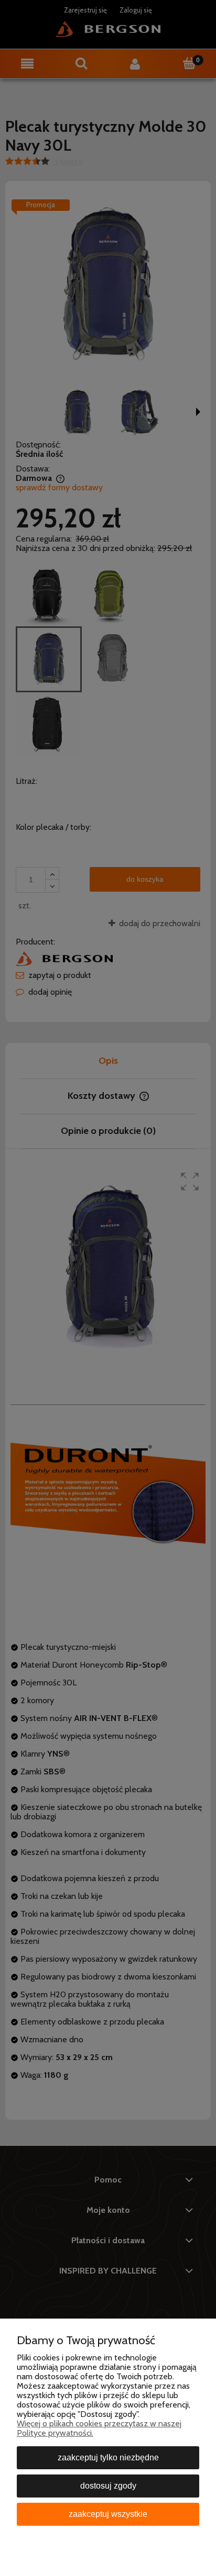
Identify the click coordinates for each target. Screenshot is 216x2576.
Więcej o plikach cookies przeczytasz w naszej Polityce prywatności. (99, 2428)
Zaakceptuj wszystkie (108, 2514)
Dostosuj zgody (108, 2486)
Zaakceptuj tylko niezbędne (108, 2457)
